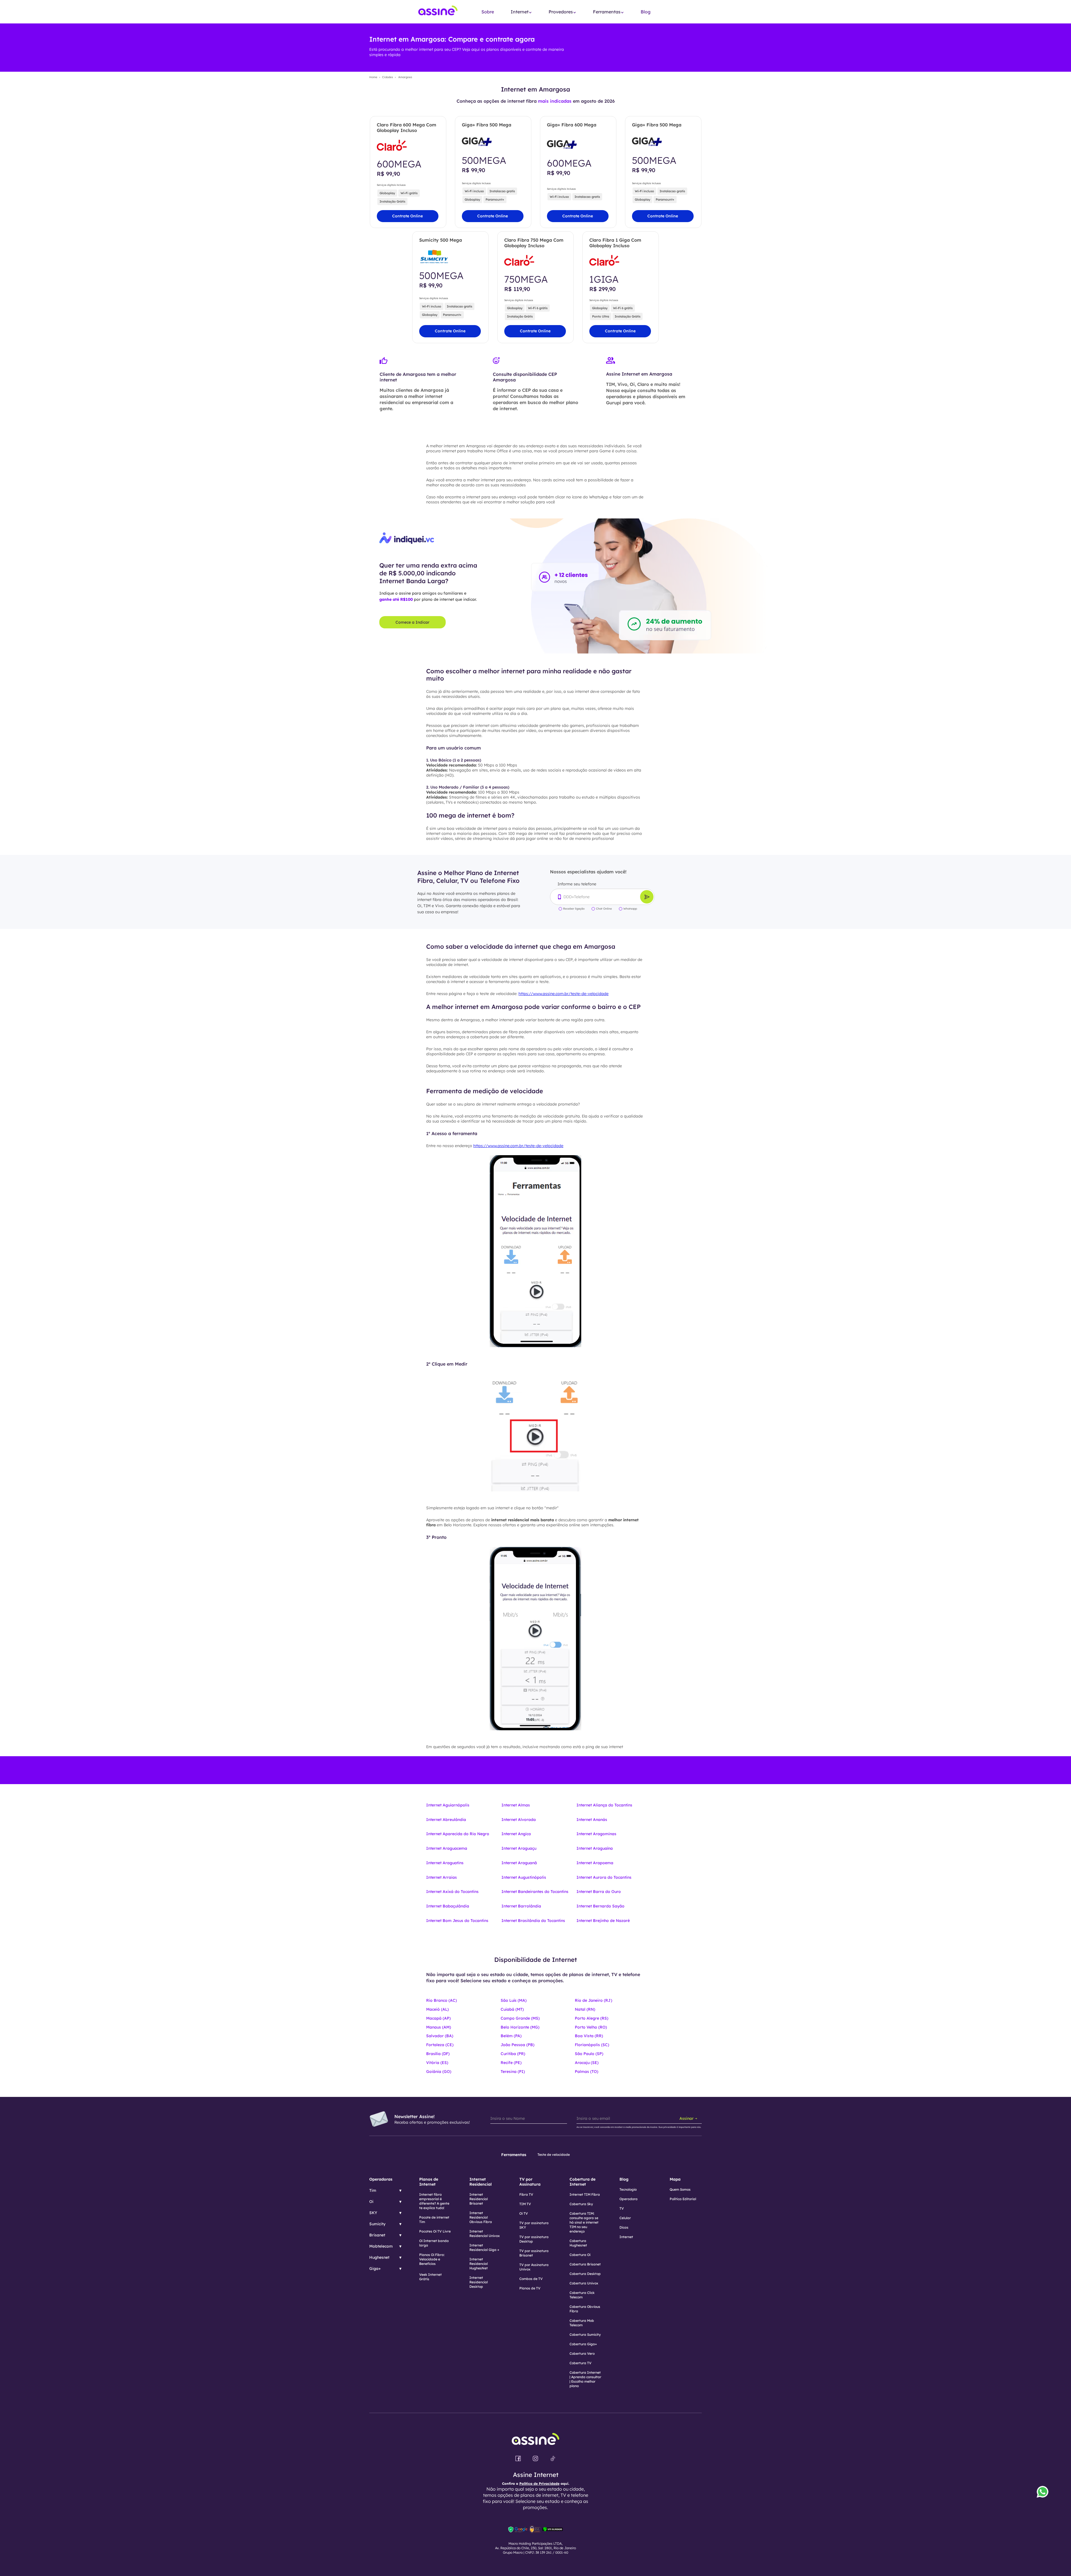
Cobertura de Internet (582, 2182)
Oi (371, 2202)
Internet (626, 2237)
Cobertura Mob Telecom (582, 2323)
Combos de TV (531, 2279)
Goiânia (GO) (439, 2072)
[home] (438, 12)
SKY (373, 2213)
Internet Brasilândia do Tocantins (533, 1921)
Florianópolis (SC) (592, 2045)
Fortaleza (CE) (440, 2045)
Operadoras (381, 2179)
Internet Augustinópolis (524, 1877)
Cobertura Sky (581, 2204)
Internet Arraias (442, 1877)
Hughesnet (379, 2257)
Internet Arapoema (595, 1863)
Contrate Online (407, 216)
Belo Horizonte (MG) (520, 2027)
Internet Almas (516, 1805)
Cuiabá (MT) (512, 2009)
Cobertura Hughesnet (578, 2243)
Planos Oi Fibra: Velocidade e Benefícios (432, 2259)
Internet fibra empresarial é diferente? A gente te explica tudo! (434, 2201)
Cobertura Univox (584, 2283)
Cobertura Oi (580, 2255)
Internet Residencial (481, 2182)
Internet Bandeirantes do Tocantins (535, 1892)
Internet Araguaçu (519, 1848)
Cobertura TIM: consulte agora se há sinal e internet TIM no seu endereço (584, 2222)
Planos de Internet (429, 2182)
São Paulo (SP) (589, 2054)
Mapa (675, 2179)
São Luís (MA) (514, 2000)
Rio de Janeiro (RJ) (594, 2000)
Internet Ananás (592, 1820)
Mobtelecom (381, 2246)
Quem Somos (680, 2189)
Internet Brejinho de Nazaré (603, 1921)
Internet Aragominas (596, 1834)
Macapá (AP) (438, 2018)
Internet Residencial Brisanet (479, 2199)
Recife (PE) (511, 2063)
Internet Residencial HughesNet (479, 2264)
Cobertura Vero (582, 2353)
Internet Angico (516, 1834)
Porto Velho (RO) (591, 2027)
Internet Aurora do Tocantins (604, 1877)
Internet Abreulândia (446, 1820)
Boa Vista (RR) (589, 2036)
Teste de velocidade (554, 2155)
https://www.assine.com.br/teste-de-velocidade (564, 994)
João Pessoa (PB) (518, 2045)
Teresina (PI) (513, 2072)
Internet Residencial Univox (485, 2233)
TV (622, 2208)
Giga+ (375, 2269)
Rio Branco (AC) (442, 2000)
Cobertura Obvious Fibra (585, 2309)
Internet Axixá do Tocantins (452, 1892)
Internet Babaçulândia (448, 1906)
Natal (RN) (585, 2009)
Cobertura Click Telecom (582, 2295)
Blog (646, 12)
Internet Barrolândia (521, 1906)
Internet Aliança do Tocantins (604, 1805)
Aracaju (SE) (587, 2063)
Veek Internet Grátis (430, 2277)
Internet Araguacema (447, 1848)
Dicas (624, 2227)
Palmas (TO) (587, 2072)
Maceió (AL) (437, 2009)
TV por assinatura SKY (534, 2225)
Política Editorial (683, 2199)
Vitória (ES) (437, 2063)
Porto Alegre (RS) (592, 2018)
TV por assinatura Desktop (534, 2239)
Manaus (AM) (439, 2027)
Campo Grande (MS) (520, 2018)
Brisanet (377, 2235)
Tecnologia (628, 2189)
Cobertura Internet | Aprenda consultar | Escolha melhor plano (585, 2379)
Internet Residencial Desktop (479, 2282)
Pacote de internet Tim (434, 2220)
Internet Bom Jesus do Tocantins (457, 1921)
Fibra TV (526, 2194)
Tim (373, 2190)
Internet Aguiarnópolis (448, 1805)
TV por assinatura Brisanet (534, 2253)
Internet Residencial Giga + (484, 2247)
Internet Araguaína (595, 1848)
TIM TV (525, 2204)
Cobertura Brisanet (585, 2264)
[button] (521, 12)
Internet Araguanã (519, 1863)
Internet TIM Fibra (585, 2194)
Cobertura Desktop (585, 2274)
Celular (625, 2218)
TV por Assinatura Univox (534, 2267)
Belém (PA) (511, 2036)
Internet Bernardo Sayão (600, 1906)
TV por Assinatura (530, 2182)
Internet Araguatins (445, 1863)
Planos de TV (530, 2288)
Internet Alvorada (519, 1820)
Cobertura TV (581, 2363)
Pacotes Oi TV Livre (435, 2231)
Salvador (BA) (440, 2036)
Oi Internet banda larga (434, 2243)
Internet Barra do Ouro (599, 1892)
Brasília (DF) (438, 2054)
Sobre (488, 12)
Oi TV (524, 2213)
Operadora (629, 2199)
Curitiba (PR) (513, 2054)
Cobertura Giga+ (583, 2344)
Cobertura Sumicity (585, 2334)
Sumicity (377, 2224)
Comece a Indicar (413, 622)
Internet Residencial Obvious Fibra (481, 2217)
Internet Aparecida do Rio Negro (458, 1834)
